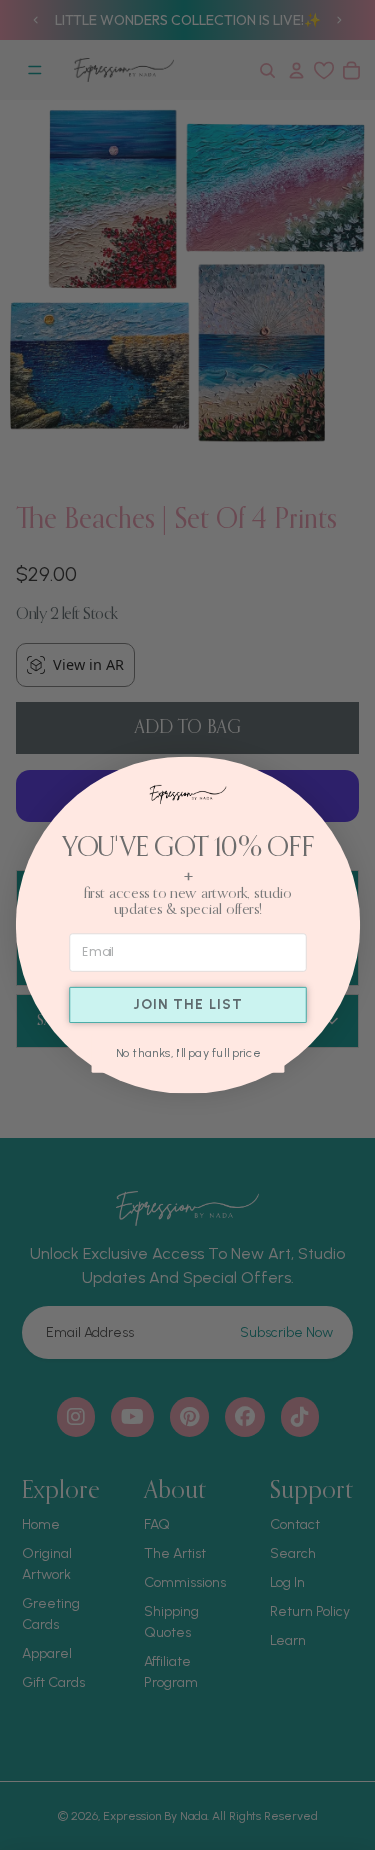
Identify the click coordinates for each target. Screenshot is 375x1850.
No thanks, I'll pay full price (187, 1053)
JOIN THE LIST (187, 1004)
